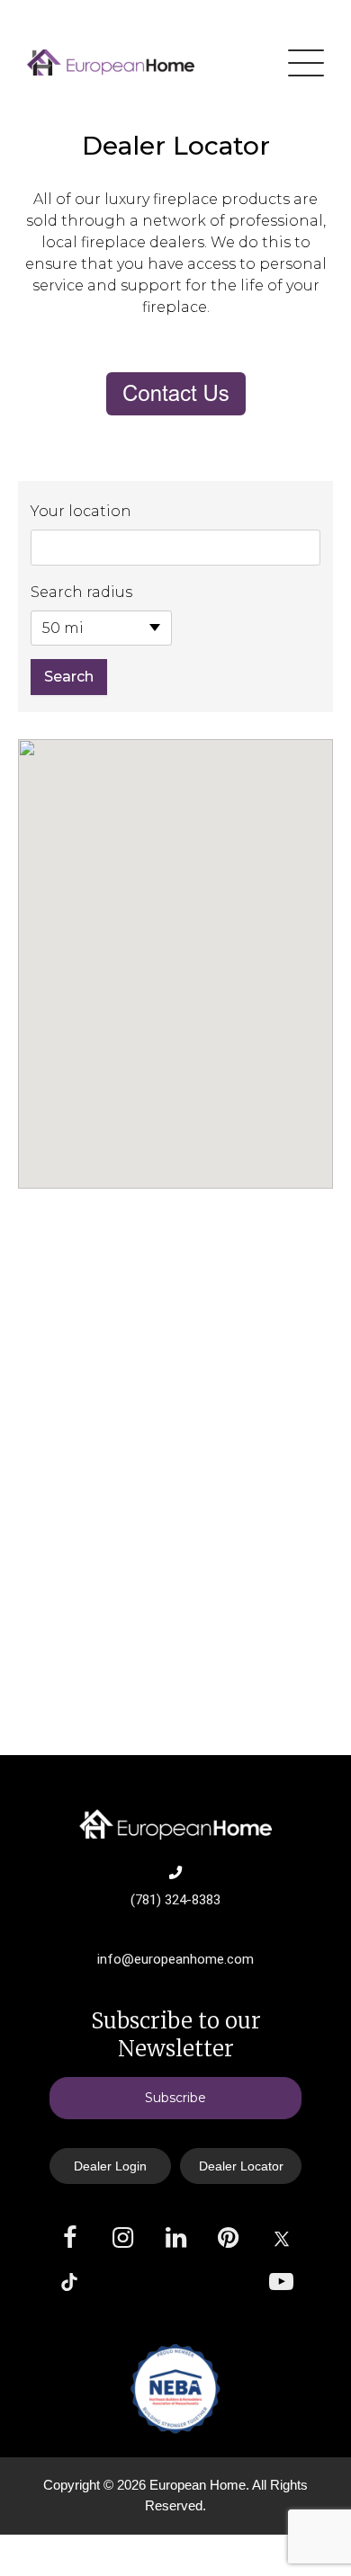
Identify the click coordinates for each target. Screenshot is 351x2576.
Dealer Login (110, 2166)
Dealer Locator (241, 2166)
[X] (282, 2239)
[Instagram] (123, 2238)
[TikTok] (69, 2282)
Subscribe (175, 2098)
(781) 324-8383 (175, 1900)
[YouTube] (281, 2282)
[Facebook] (70, 2238)
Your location (81, 511)
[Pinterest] (228, 2238)
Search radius (81, 592)
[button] (175, 948)
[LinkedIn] (176, 2238)
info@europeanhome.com (175, 1959)
